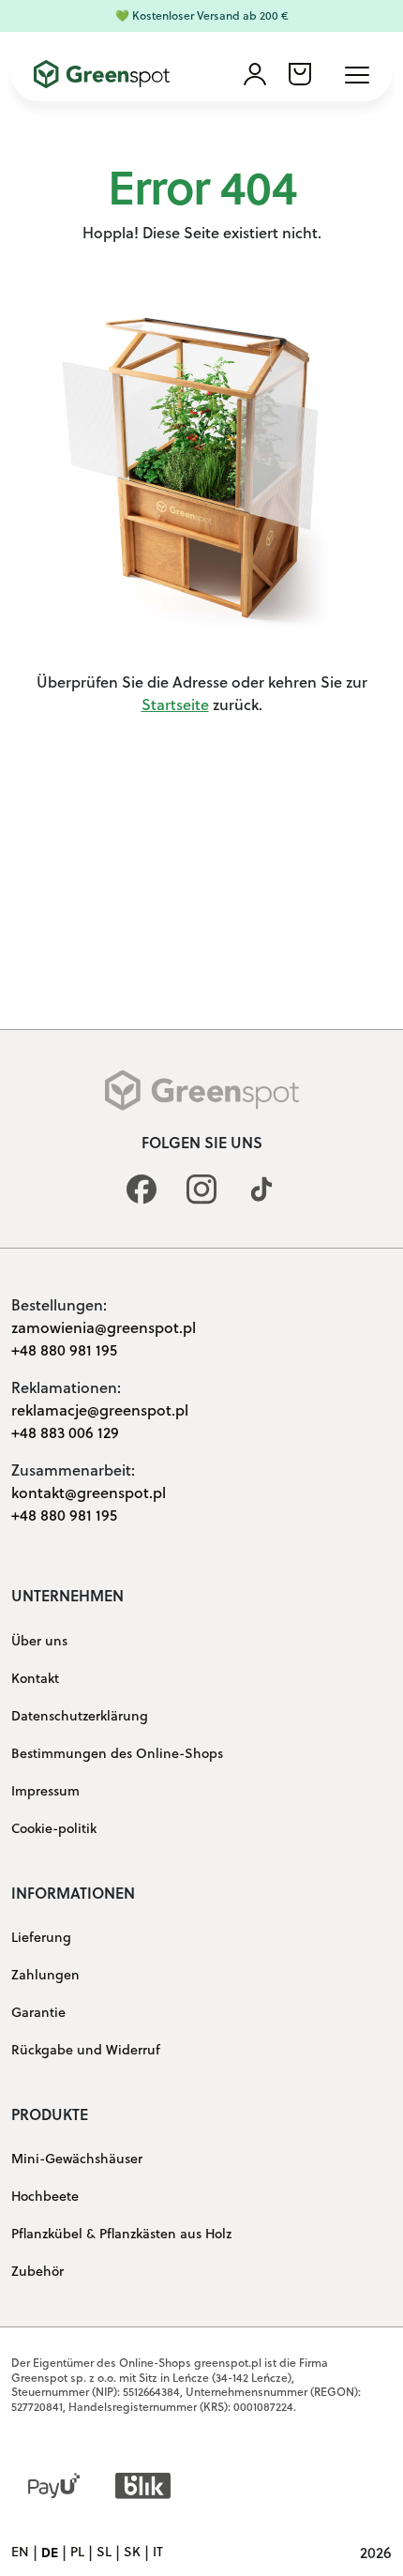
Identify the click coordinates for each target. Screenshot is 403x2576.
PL (77, 2553)
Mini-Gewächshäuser (77, 2159)
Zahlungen (45, 1975)
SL (104, 2553)
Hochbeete (45, 2196)
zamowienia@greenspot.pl (104, 1327)
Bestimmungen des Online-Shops (117, 1753)
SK (132, 2553)
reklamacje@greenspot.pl (100, 1409)
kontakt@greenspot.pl (89, 1492)
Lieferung (41, 1937)
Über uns (39, 1641)
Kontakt (35, 1678)
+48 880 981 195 (64, 1349)
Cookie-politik (54, 1828)
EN (20, 2553)
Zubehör (37, 2271)
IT (158, 2553)
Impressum (45, 1791)
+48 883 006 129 (65, 1432)
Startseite (175, 704)
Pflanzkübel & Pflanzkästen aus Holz (121, 2234)
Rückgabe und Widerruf (86, 2050)
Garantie (38, 2012)
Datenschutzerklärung (80, 1716)
